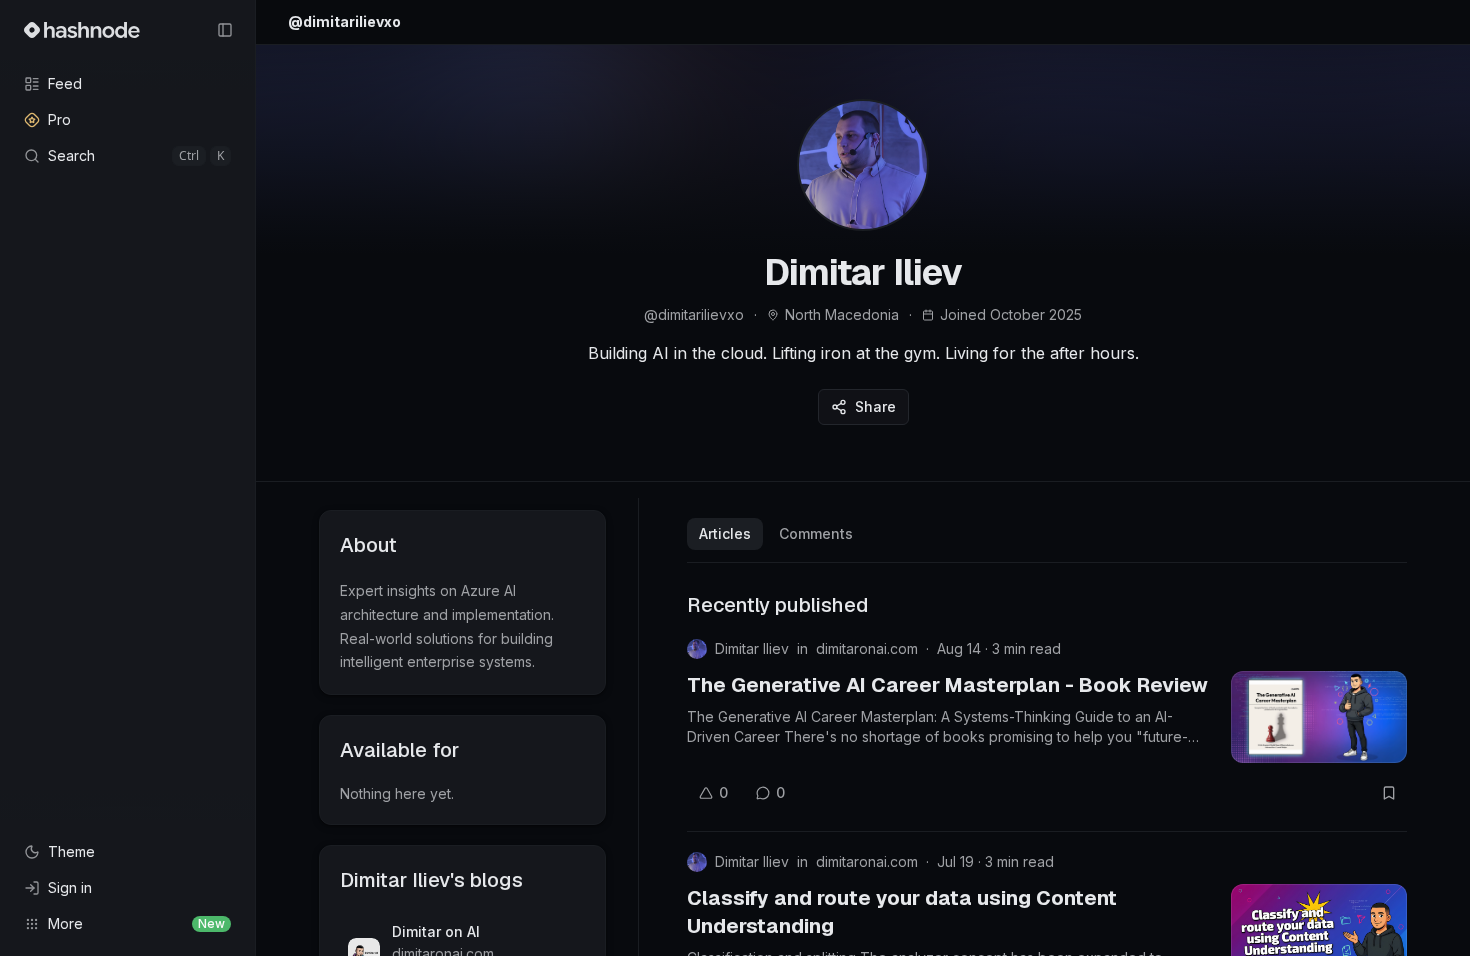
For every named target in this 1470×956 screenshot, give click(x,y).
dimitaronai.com (867, 648)
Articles (725, 533)
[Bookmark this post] (1389, 793)
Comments (816, 533)
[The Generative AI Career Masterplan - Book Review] (1319, 717)
